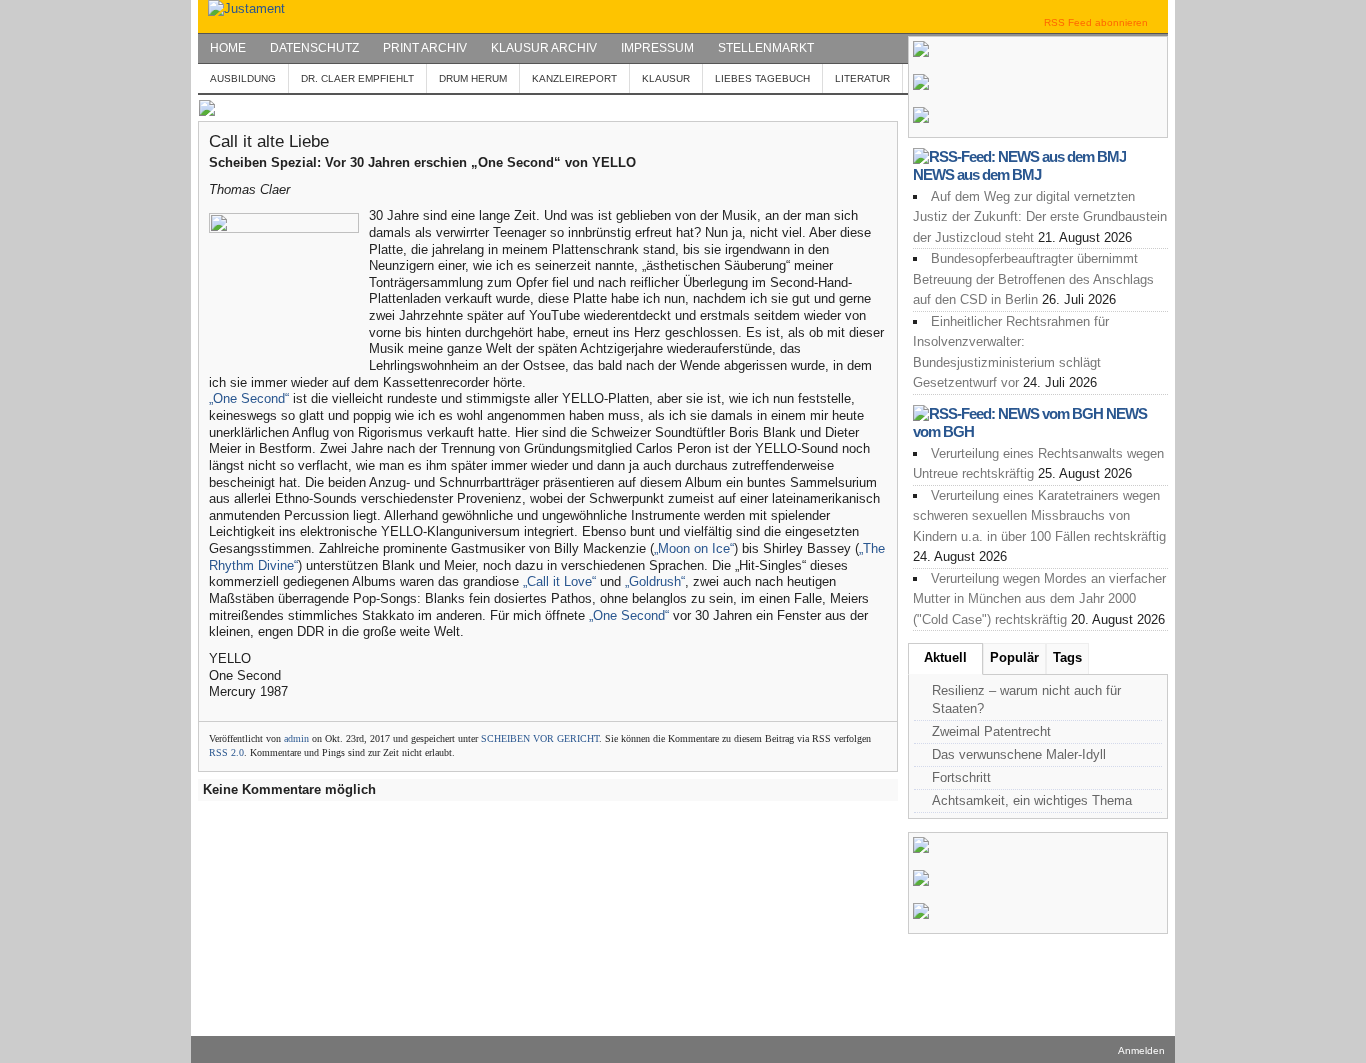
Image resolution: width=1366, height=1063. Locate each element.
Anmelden (1141, 1050)
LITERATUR (862, 78)
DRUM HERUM (473, 78)
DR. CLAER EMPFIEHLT (357, 78)
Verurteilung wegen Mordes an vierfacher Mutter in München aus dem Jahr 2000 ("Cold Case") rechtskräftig (1039, 599)
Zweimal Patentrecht (991, 731)
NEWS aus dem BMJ (977, 174)
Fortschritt (961, 777)
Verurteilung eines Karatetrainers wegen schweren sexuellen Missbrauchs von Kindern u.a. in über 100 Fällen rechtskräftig (1039, 516)
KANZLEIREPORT (574, 78)
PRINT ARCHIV (425, 48)
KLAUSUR (666, 78)
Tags (1067, 657)
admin (296, 738)
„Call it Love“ (559, 581)
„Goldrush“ (655, 581)
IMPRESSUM (657, 48)
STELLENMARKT (766, 48)
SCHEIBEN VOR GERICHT (540, 738)
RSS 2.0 (226, 752)
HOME (228, 48)
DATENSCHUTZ (314, 48)
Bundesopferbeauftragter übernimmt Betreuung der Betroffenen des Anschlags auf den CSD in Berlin (1033, 279)
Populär (1014, 657)
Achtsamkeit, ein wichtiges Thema (1032, 800)
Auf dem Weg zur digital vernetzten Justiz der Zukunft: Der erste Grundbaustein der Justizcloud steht (1040, 217)
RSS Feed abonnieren (1096, 22)
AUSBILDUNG (243, 78)
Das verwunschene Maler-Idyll (1019, 754)
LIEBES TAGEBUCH (762, 78)
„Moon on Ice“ (694, 548)
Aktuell (945, 657)
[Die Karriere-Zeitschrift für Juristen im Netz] (241, 8)
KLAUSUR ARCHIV (544, 48)
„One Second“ (249, 398)
